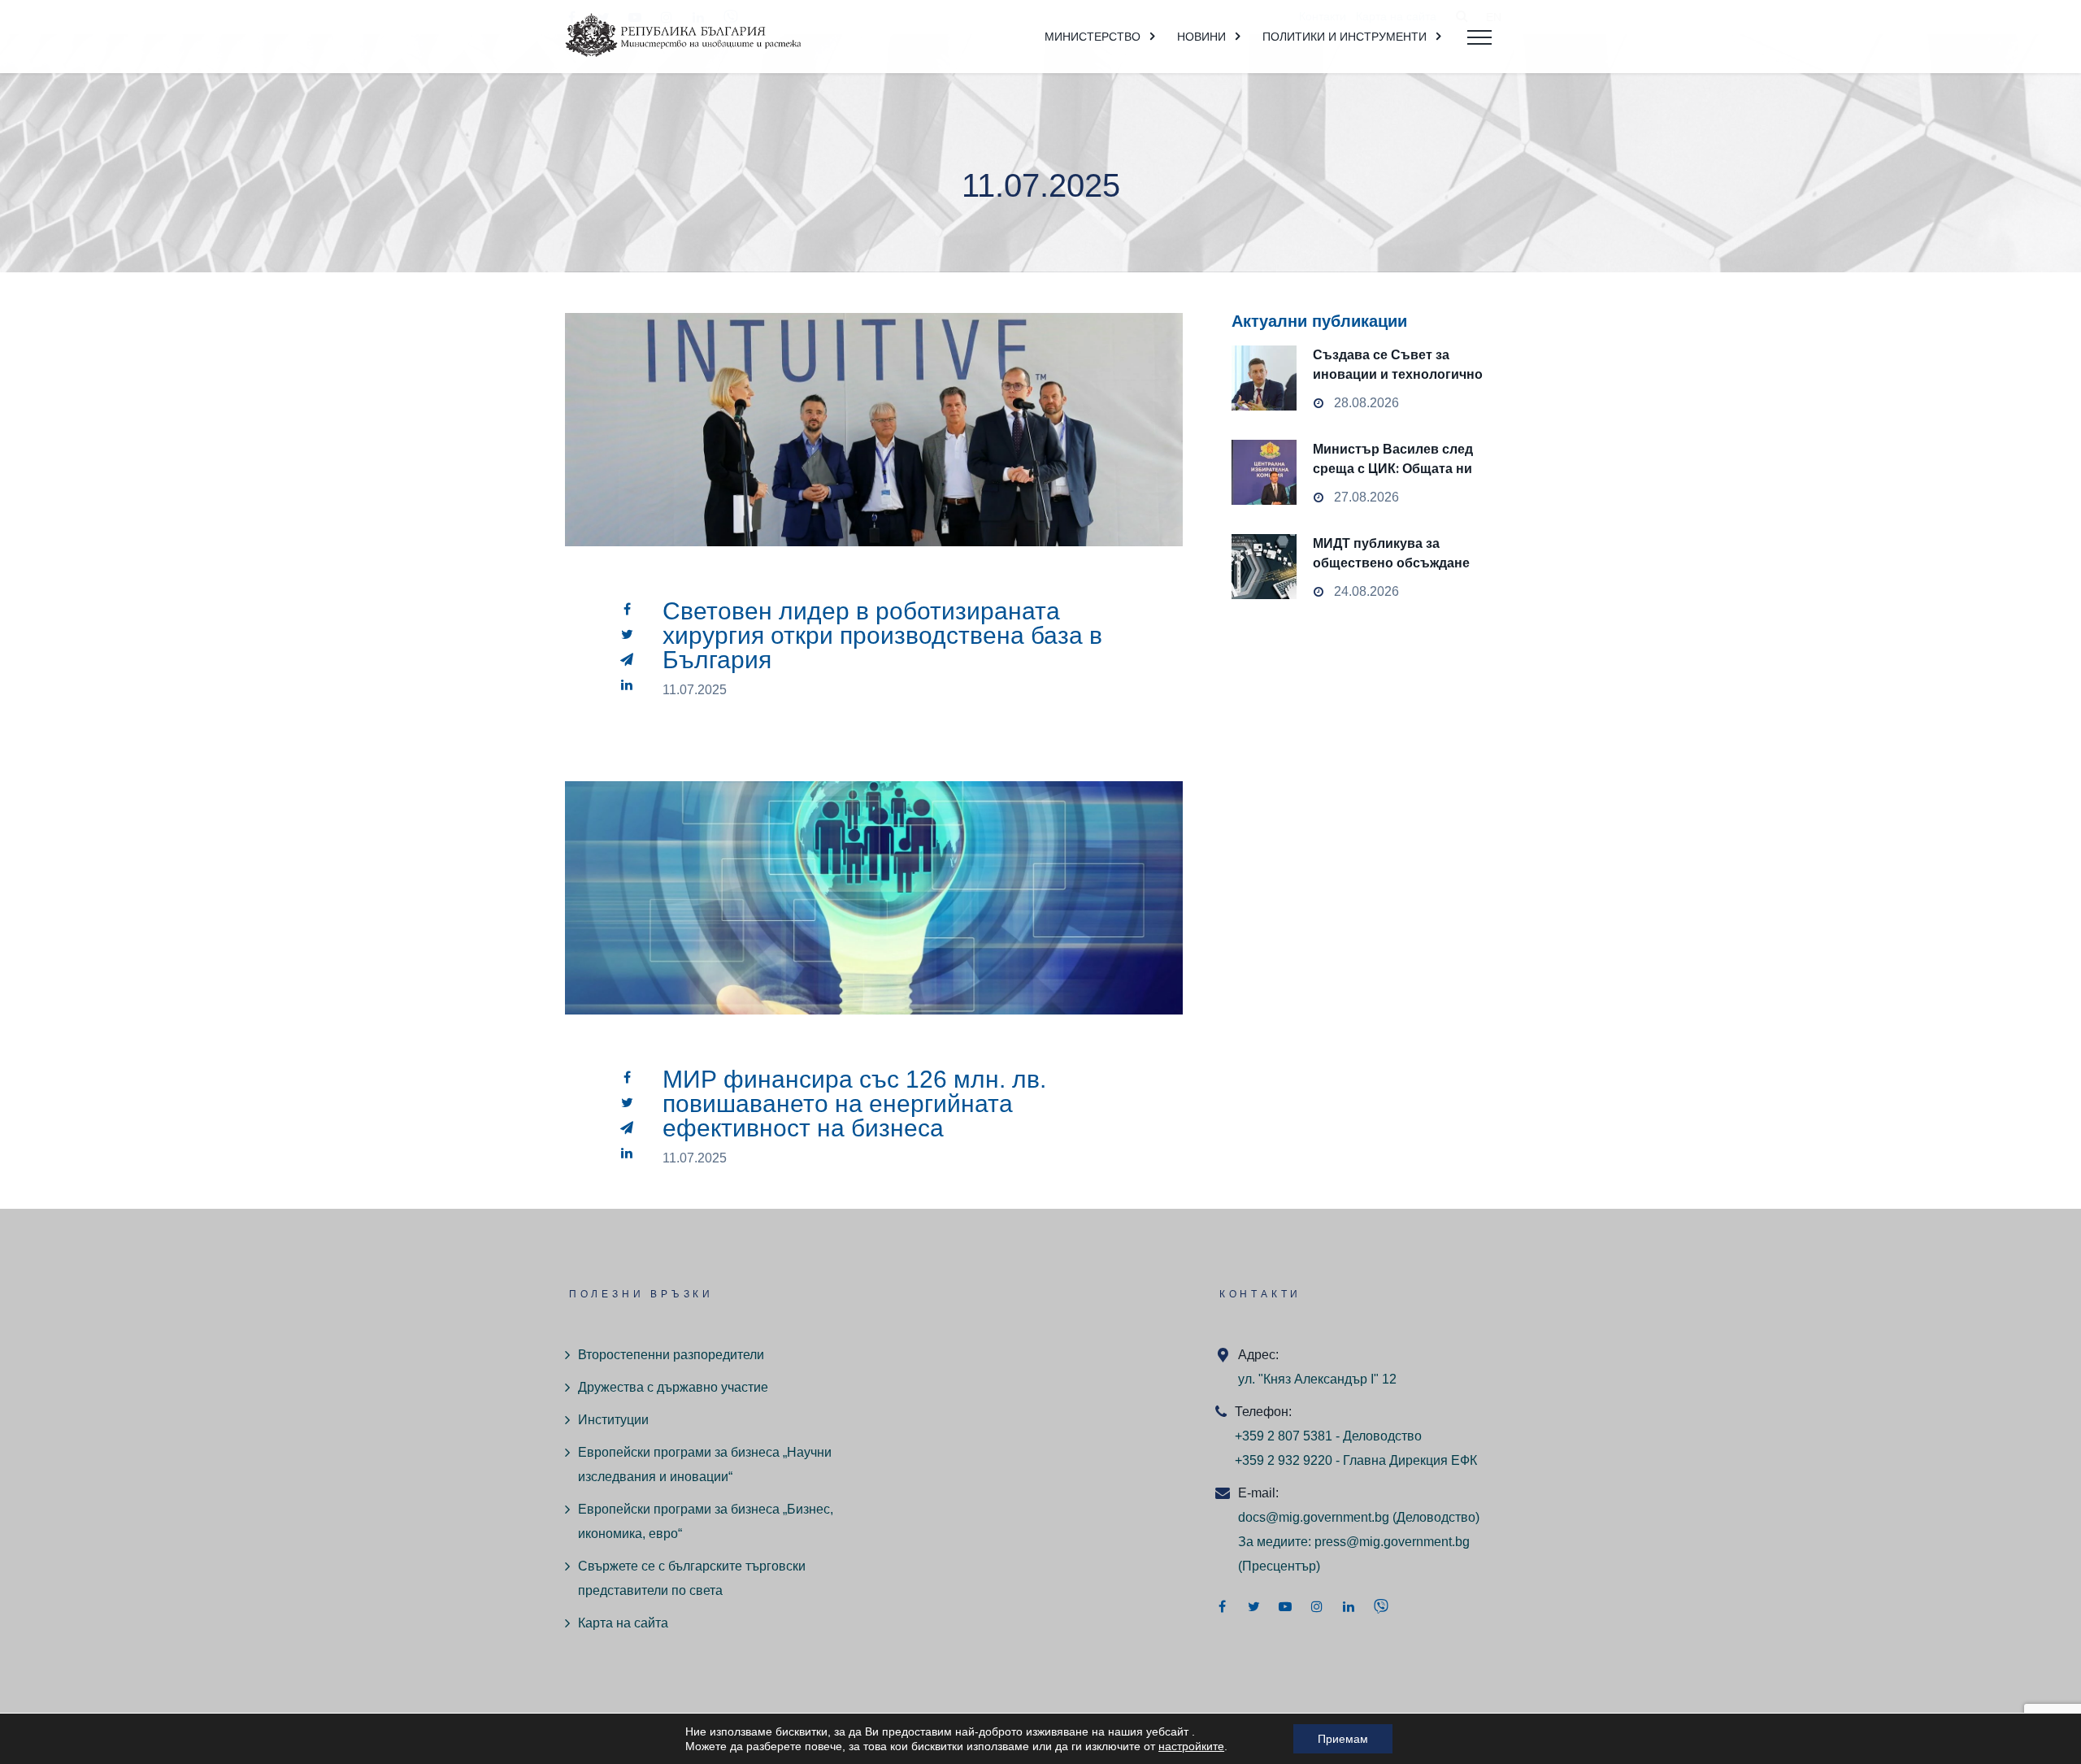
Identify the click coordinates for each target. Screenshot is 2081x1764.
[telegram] (627, 659)
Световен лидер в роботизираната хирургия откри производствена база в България (882, 635)
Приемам (1343, 1739)
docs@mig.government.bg (1314, 1517)
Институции (613, 1420)
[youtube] (1285, 1606)
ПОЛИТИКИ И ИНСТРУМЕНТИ (1345, 37)
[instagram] (1317, 1606)
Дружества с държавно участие (673, 1387)
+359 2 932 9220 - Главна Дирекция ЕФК (1356, 1460)
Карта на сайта (623, 1623)
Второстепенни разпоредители (671, 1355)
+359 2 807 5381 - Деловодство (1328, 1436)
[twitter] (627, 634)
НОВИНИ (1201, 37)
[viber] (1381, 1606)
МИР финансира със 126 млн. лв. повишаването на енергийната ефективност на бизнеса (854, 1104)
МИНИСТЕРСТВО (1093, 37)
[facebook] (627, 609)
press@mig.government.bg (1392, 1542)
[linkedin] (627, 684)
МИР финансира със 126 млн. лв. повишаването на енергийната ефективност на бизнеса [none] (874, 936)
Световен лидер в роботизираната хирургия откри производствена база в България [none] (874, 467)
